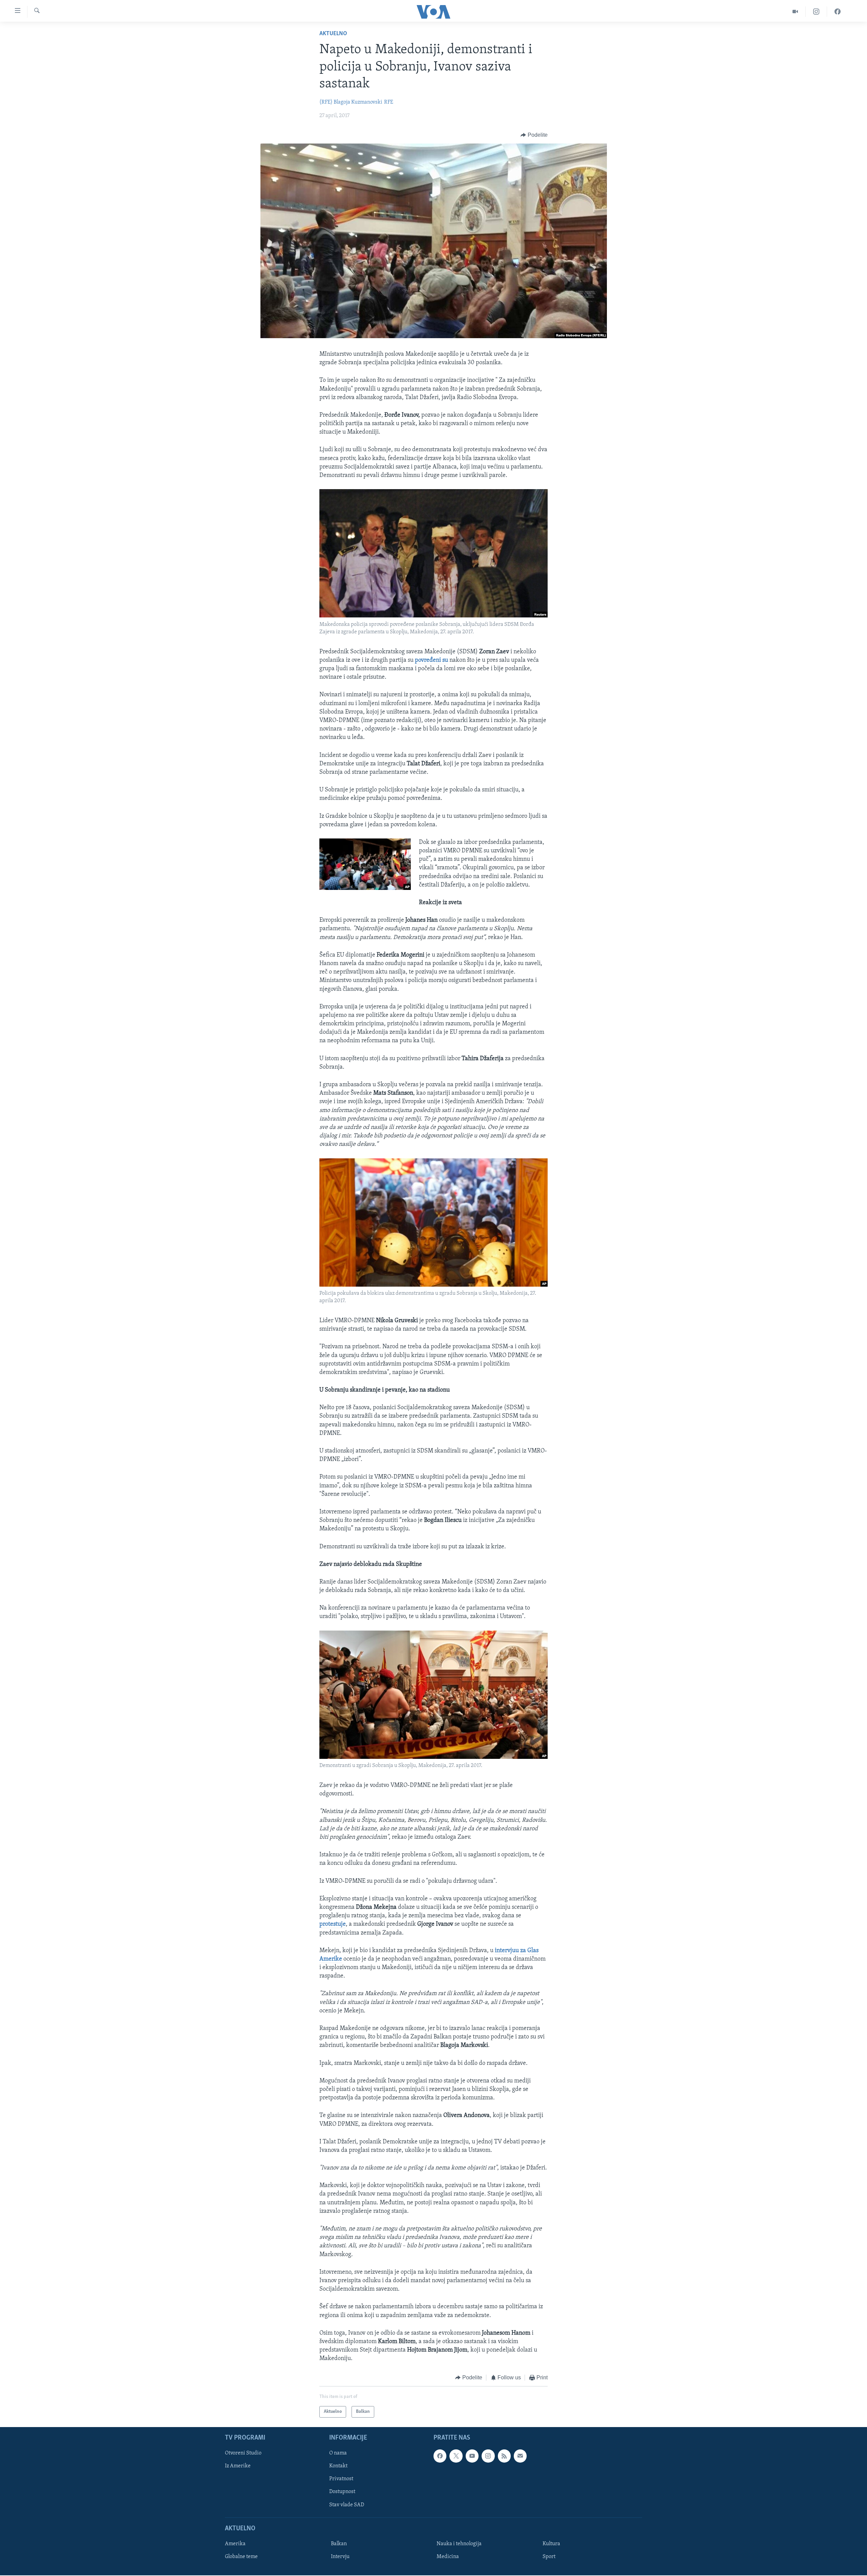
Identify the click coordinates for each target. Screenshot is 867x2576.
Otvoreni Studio (243, 2453)
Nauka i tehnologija (459, 2544)
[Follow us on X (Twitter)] (456, 2456)
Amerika (235, 2544)
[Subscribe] (520, 2456)
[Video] (795, 12)
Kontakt (338, 2466)
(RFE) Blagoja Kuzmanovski (351, 102)
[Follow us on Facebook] (440, 2456)
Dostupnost (342, 2492)
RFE (389, 102)
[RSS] (504, 2456)
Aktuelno (333, 34)
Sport (549, 2557)
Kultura (551, 2544)
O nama (338, 2453)
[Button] (534, 135)
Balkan (339, 2544)
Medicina (448, 2557)
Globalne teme (241, 2557)
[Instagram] (816, 12)
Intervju (340, 2557)
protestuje (333, 1924)
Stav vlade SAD (347, 2505)
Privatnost (341, 2479)
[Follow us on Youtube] (472, 2456)
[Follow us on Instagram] (488, 2456)
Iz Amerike (238, 2466)
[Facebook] (838, 12)
